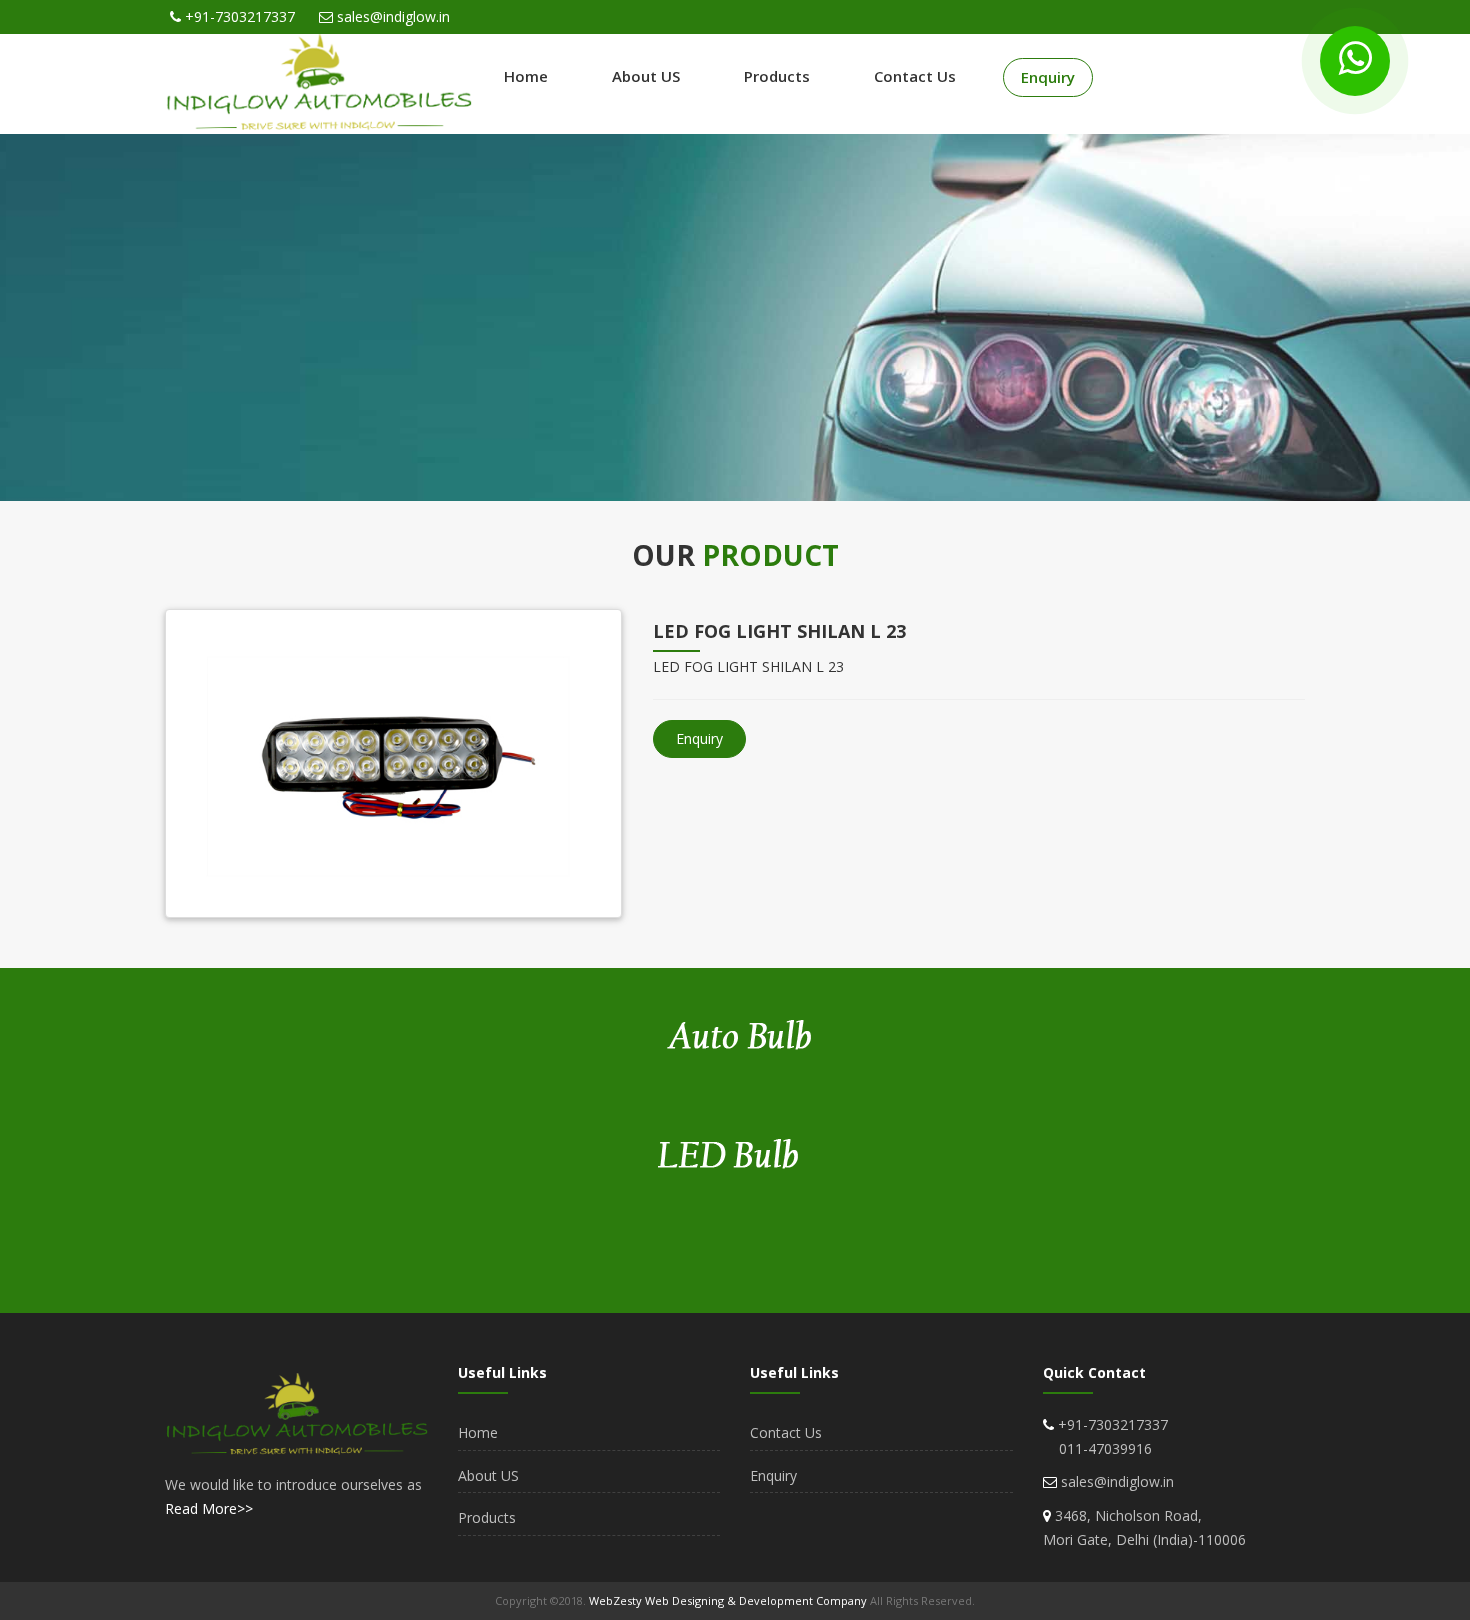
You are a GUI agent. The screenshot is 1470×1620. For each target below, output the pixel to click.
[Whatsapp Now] (1355, 61)
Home (526, 76)
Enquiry (1048, 77)
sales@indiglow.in (393, 16)
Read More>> (209, 1508)
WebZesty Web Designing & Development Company (729, 1600)
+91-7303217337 (240, 16)
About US (646, 76)
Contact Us (915, 76)
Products (777, 76)
